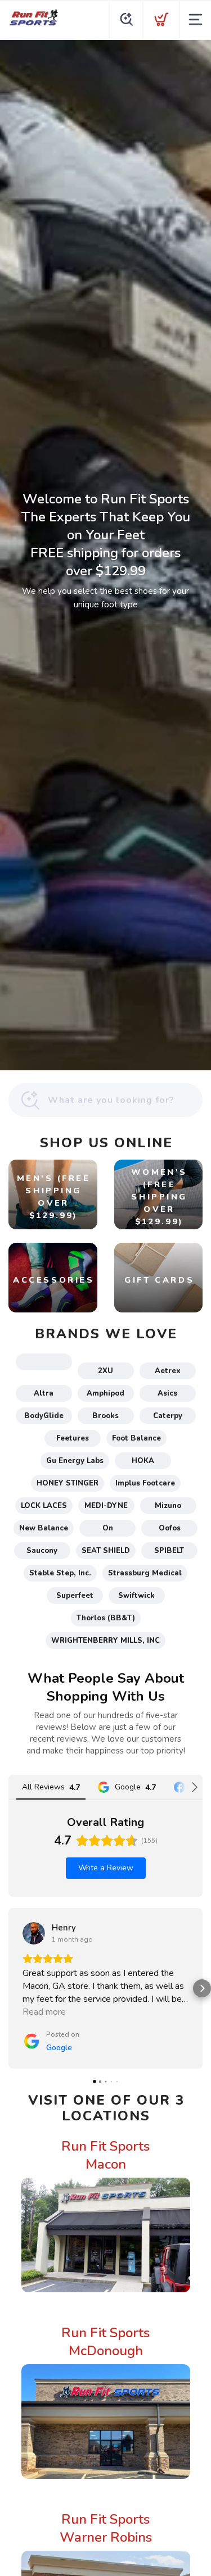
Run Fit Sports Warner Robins (106, 2528)
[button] (9, 1988)
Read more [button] (44, 2012)
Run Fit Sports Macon (105, 2155)
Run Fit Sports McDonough (105, 2342)
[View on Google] (34, 1933)
